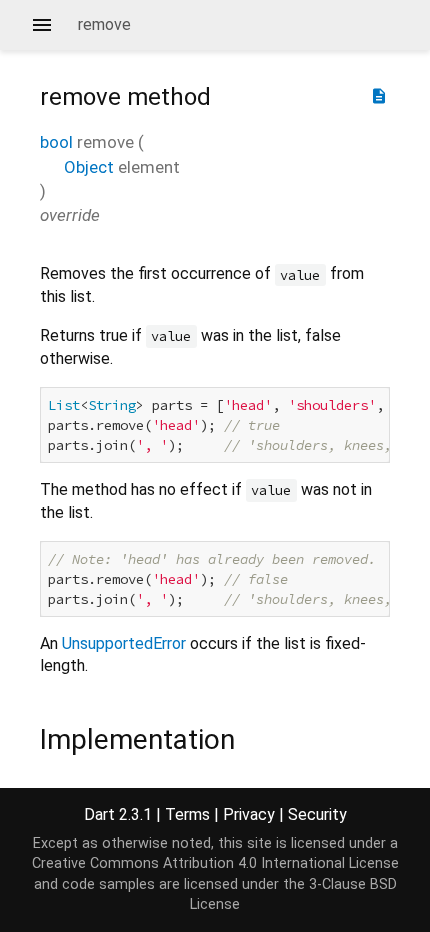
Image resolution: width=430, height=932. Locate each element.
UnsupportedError (124, 643)
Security (317, 814)
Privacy (249, 814)
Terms (187, 814)
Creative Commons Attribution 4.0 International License (215, 863)
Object (89, 167)
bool (56, 142)
